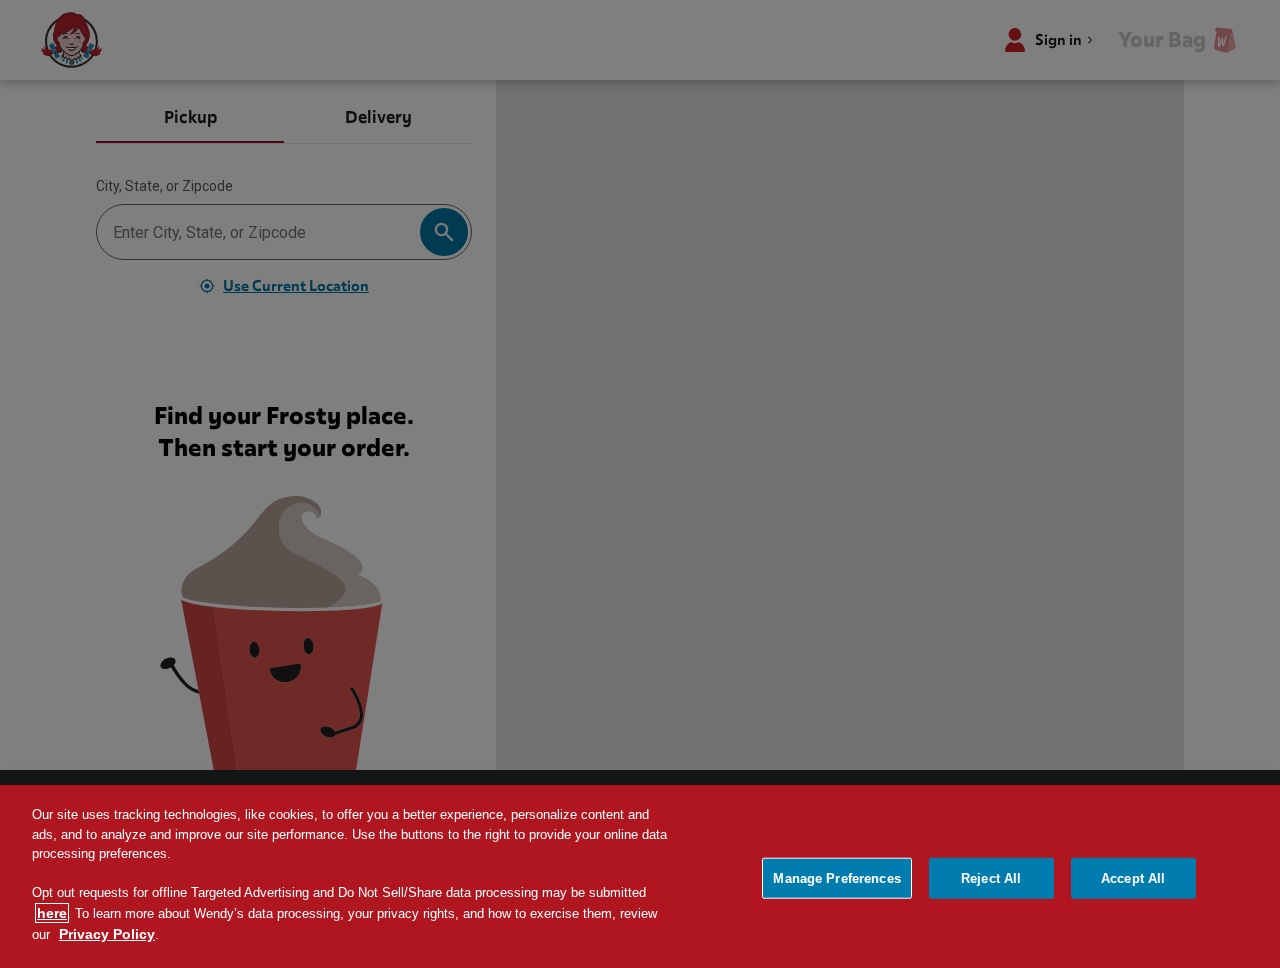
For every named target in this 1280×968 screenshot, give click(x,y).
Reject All (991, 877)
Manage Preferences (836, 877)
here (52, 913)
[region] (640, 876)
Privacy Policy (107, 934)
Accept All (1133, 877)
